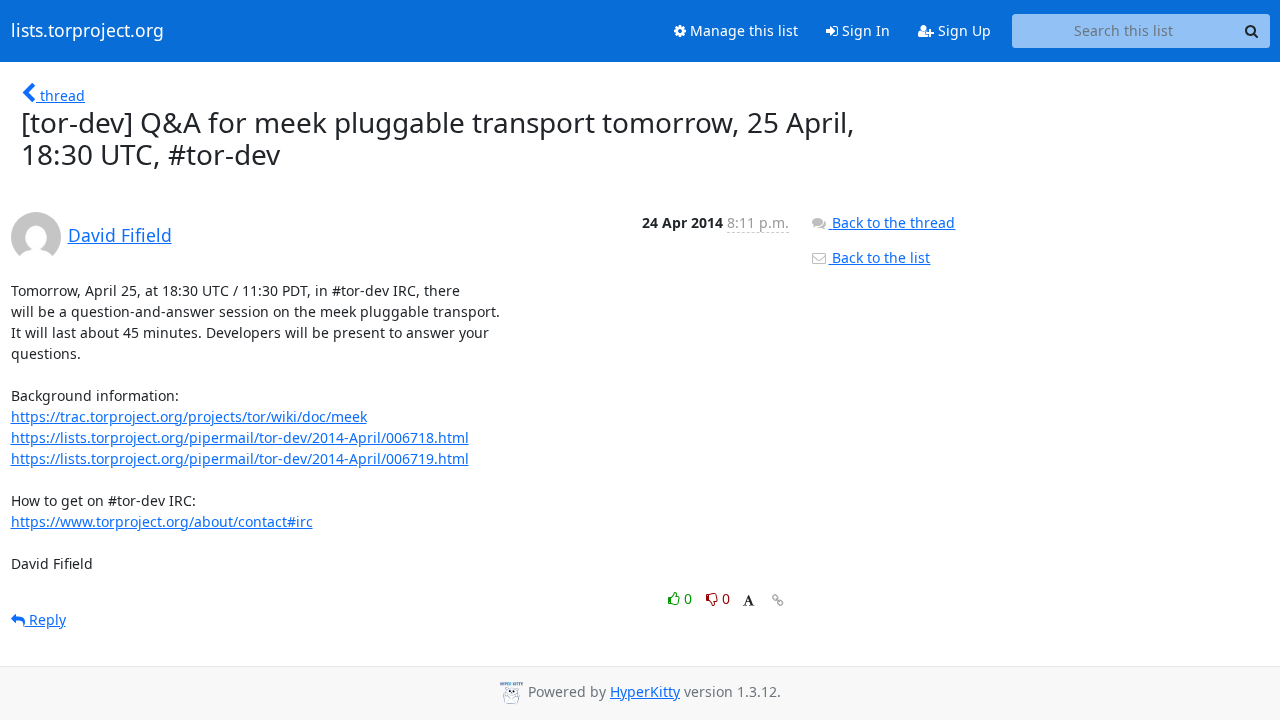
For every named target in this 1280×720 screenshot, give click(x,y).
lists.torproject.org (87, 31)
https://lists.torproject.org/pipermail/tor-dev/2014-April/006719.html (240, 458)
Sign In (864, 30)
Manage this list (742, 30)
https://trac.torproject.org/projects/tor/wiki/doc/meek (189, 416)
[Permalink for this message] (778, 600)
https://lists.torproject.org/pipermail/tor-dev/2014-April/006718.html (240, 437)
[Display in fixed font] (748, 601)
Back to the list (879, 257)
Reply (45, 619)
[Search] (1252, 31)
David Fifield (120, 235)
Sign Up (962, 30)
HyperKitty (645, 691)
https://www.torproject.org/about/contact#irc (162, 521)
